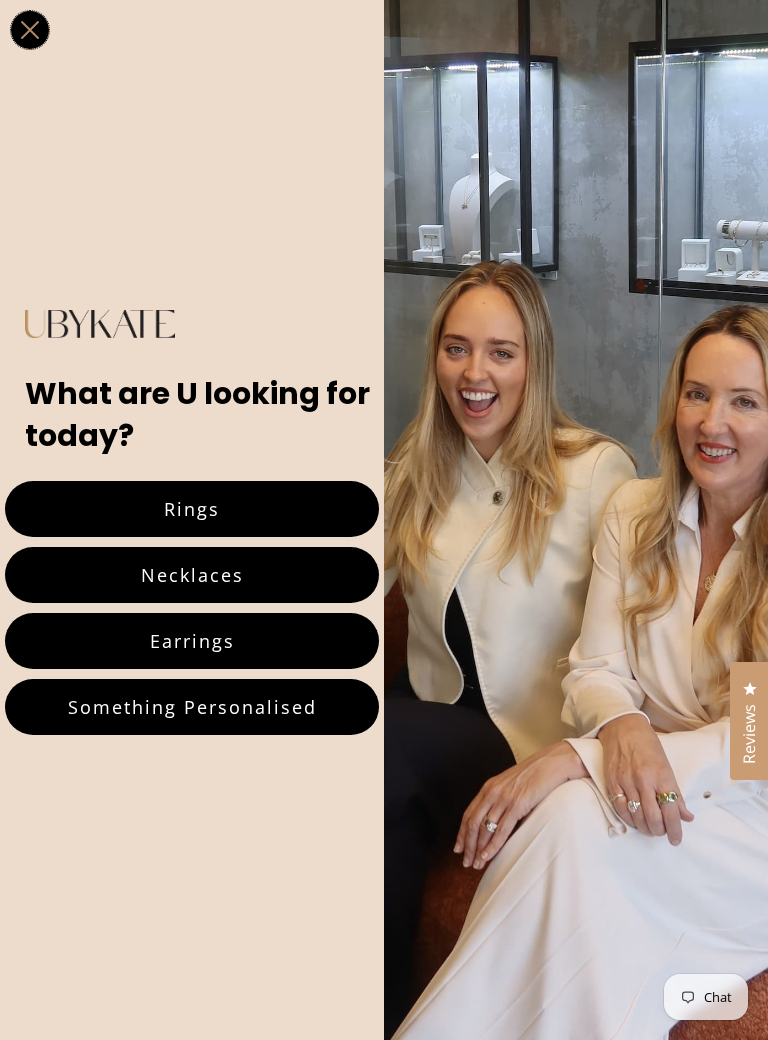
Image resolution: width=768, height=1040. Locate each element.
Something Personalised (192, 707)
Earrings (192, 641)
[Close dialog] (30, 30)
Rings (192, 509)
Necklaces (192, 575)
